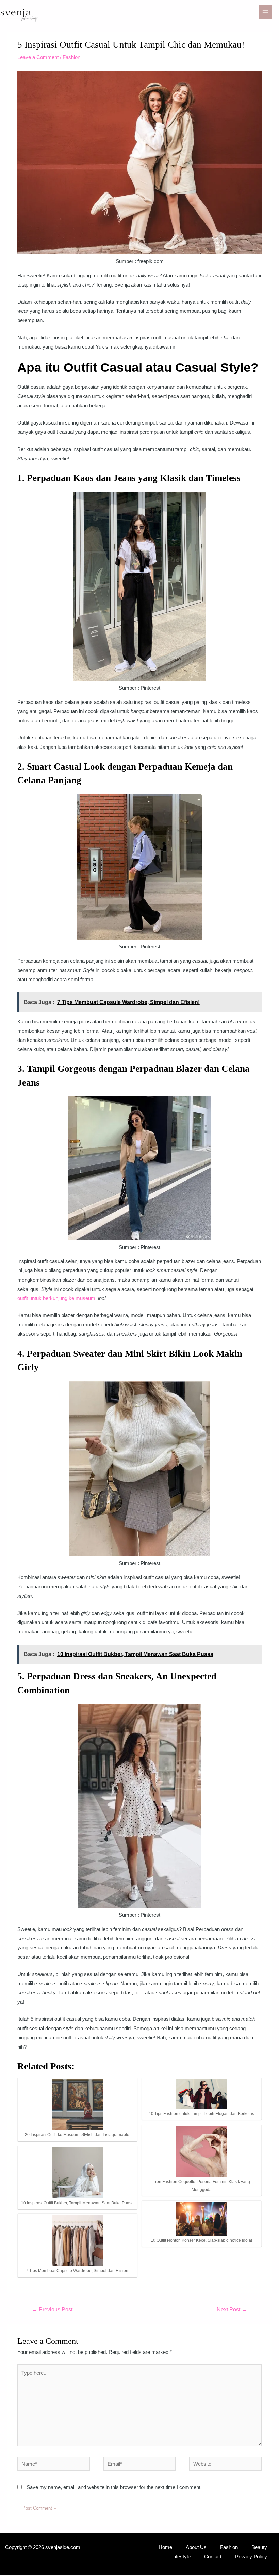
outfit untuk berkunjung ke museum (56, 1298)
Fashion (71, 57)
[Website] (225, 2465)
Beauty (259, 2547)
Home (165, 2547)
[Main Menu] (265, 12)
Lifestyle (181, 2557)
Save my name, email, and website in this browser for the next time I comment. (114, 2487)
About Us (196, 2547)
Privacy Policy (251, 2557)
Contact (213, 2557)
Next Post (232, 2309)
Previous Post (52, 2309)
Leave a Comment (38, 57)
